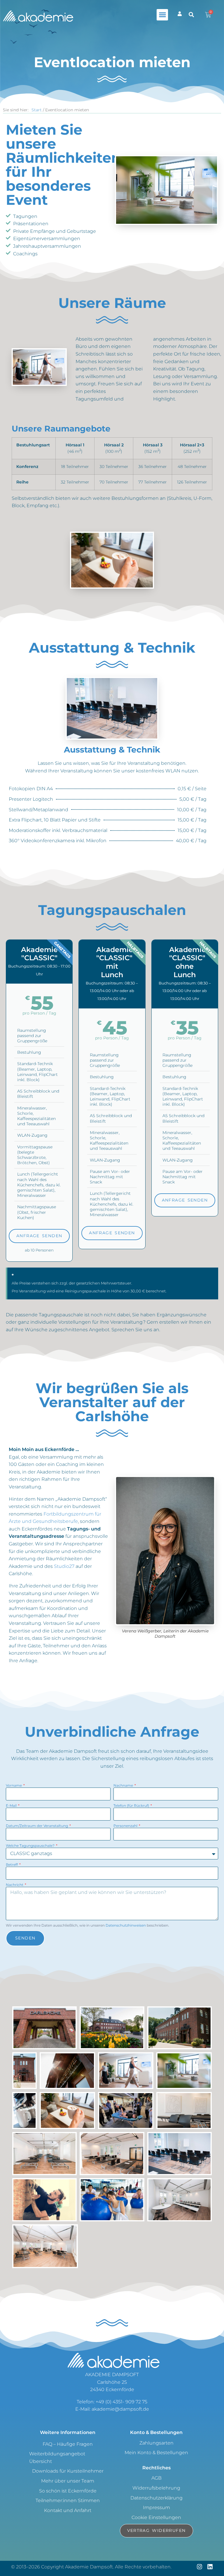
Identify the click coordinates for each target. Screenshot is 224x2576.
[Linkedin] (210, 2567)
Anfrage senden (39, 1236)
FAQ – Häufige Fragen (68, 2444)
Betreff (12, 1865)
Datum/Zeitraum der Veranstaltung (37, 1826)
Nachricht (15, 1885)
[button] (162, 15)
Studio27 (64, 1566)
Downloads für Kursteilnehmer (68, 2471)
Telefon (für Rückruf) (132, 1806)
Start (37, 110)
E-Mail (12, 1806)
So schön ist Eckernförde (68, 2491)
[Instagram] (199, 2567)
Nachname (124, 1785)
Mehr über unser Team (68, 2481)
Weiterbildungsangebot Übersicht (57, 2458)
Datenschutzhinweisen (126, 1925)
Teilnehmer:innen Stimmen (68, 2500)
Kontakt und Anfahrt (68, 2510)
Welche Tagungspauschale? (31, 1846)
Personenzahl (126, 1826)
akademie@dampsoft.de (120, 2409)
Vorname (14, 1785)
